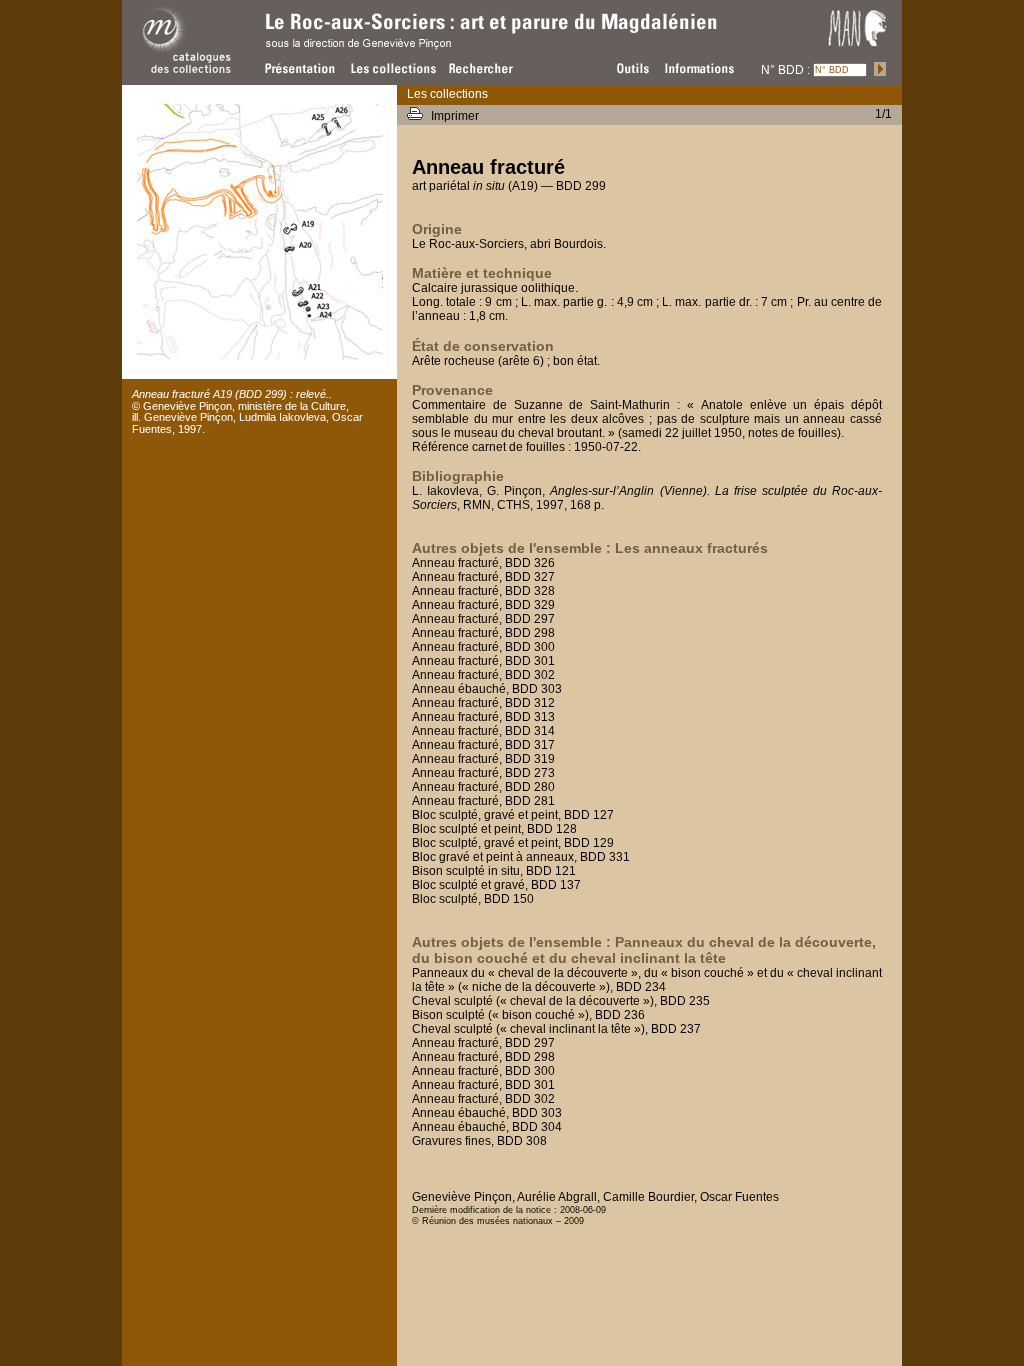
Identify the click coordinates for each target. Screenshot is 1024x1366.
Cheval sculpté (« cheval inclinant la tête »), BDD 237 (556, 1029)
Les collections (447, 94)
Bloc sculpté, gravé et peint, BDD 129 (513, 843)
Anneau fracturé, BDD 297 (483, 619)
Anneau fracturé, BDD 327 (483, 577)
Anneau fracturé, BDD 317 (483, 745)
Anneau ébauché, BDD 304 (487, 1127)
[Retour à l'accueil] (186, 77)
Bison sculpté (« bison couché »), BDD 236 (528, 1015)
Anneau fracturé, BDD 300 (483, 647)
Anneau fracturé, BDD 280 (483, 787)
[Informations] (722, 68)
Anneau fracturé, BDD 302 (483, 675)
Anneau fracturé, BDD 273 (483, 773)
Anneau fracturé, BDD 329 (483, 605)
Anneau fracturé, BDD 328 (483, 591)
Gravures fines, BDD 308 (479, 1141)
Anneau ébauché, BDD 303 (487, 689)
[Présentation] (302, 68)
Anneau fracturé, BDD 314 (483, 731)
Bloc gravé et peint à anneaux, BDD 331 (521, 857)
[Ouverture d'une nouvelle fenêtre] (857, 51)
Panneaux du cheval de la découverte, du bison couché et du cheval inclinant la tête (644, 950)
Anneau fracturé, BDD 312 (483, 703)
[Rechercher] (482, 68)
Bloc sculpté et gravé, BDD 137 (496, 885)
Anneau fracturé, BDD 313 (483, 717)
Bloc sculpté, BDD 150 (473, 899)
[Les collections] (392, 68)
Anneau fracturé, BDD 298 (483, 633)
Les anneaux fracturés (691, 548)
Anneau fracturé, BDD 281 (483, 801)
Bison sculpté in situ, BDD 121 (494, 871)
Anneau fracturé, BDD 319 (483, 759)
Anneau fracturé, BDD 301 (483, 661)
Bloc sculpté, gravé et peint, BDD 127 (513, 815)
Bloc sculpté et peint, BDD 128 (494, 829)
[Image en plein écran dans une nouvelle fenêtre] (260, 356)
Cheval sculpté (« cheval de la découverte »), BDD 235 (561, 1001)
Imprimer (456, 116)
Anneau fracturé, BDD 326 (483, 563)
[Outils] (629, 68)
